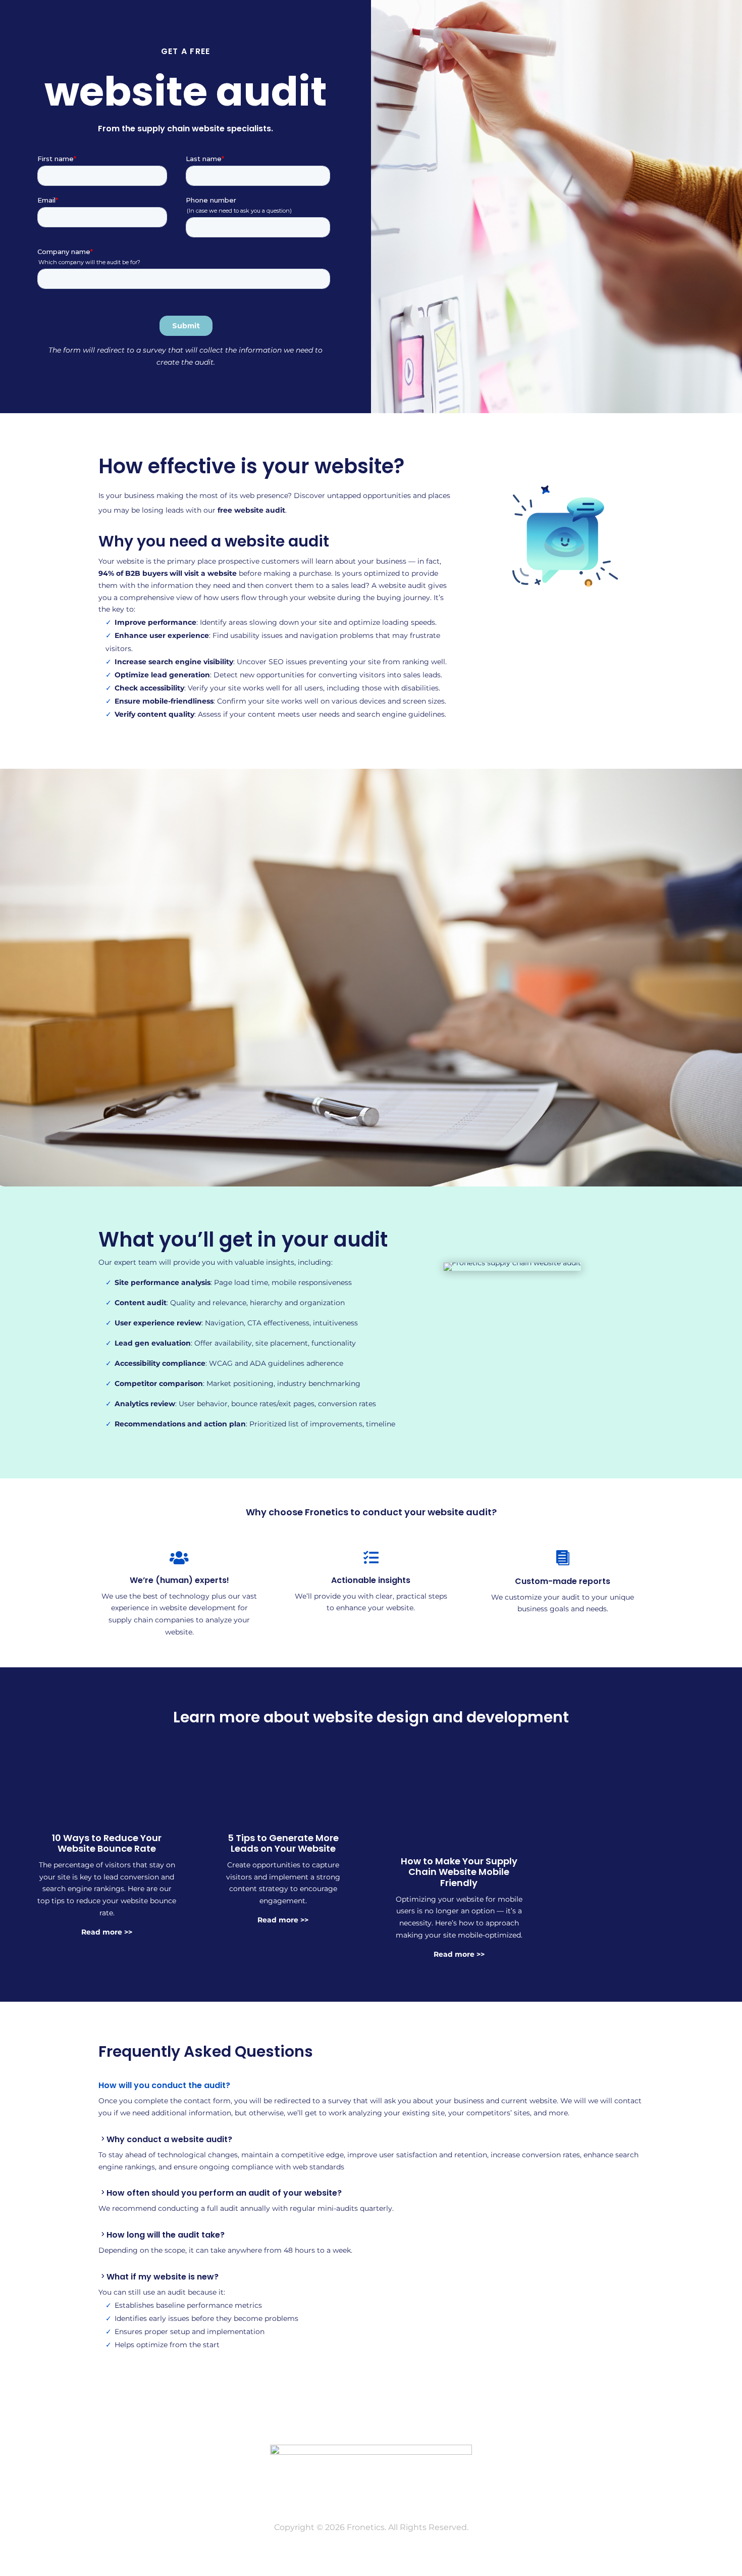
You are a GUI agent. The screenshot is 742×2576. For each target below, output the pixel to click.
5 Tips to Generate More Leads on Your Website (283, 1843)
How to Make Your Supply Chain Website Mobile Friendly (459, 1872)
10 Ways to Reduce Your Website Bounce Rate (107, 1843)
